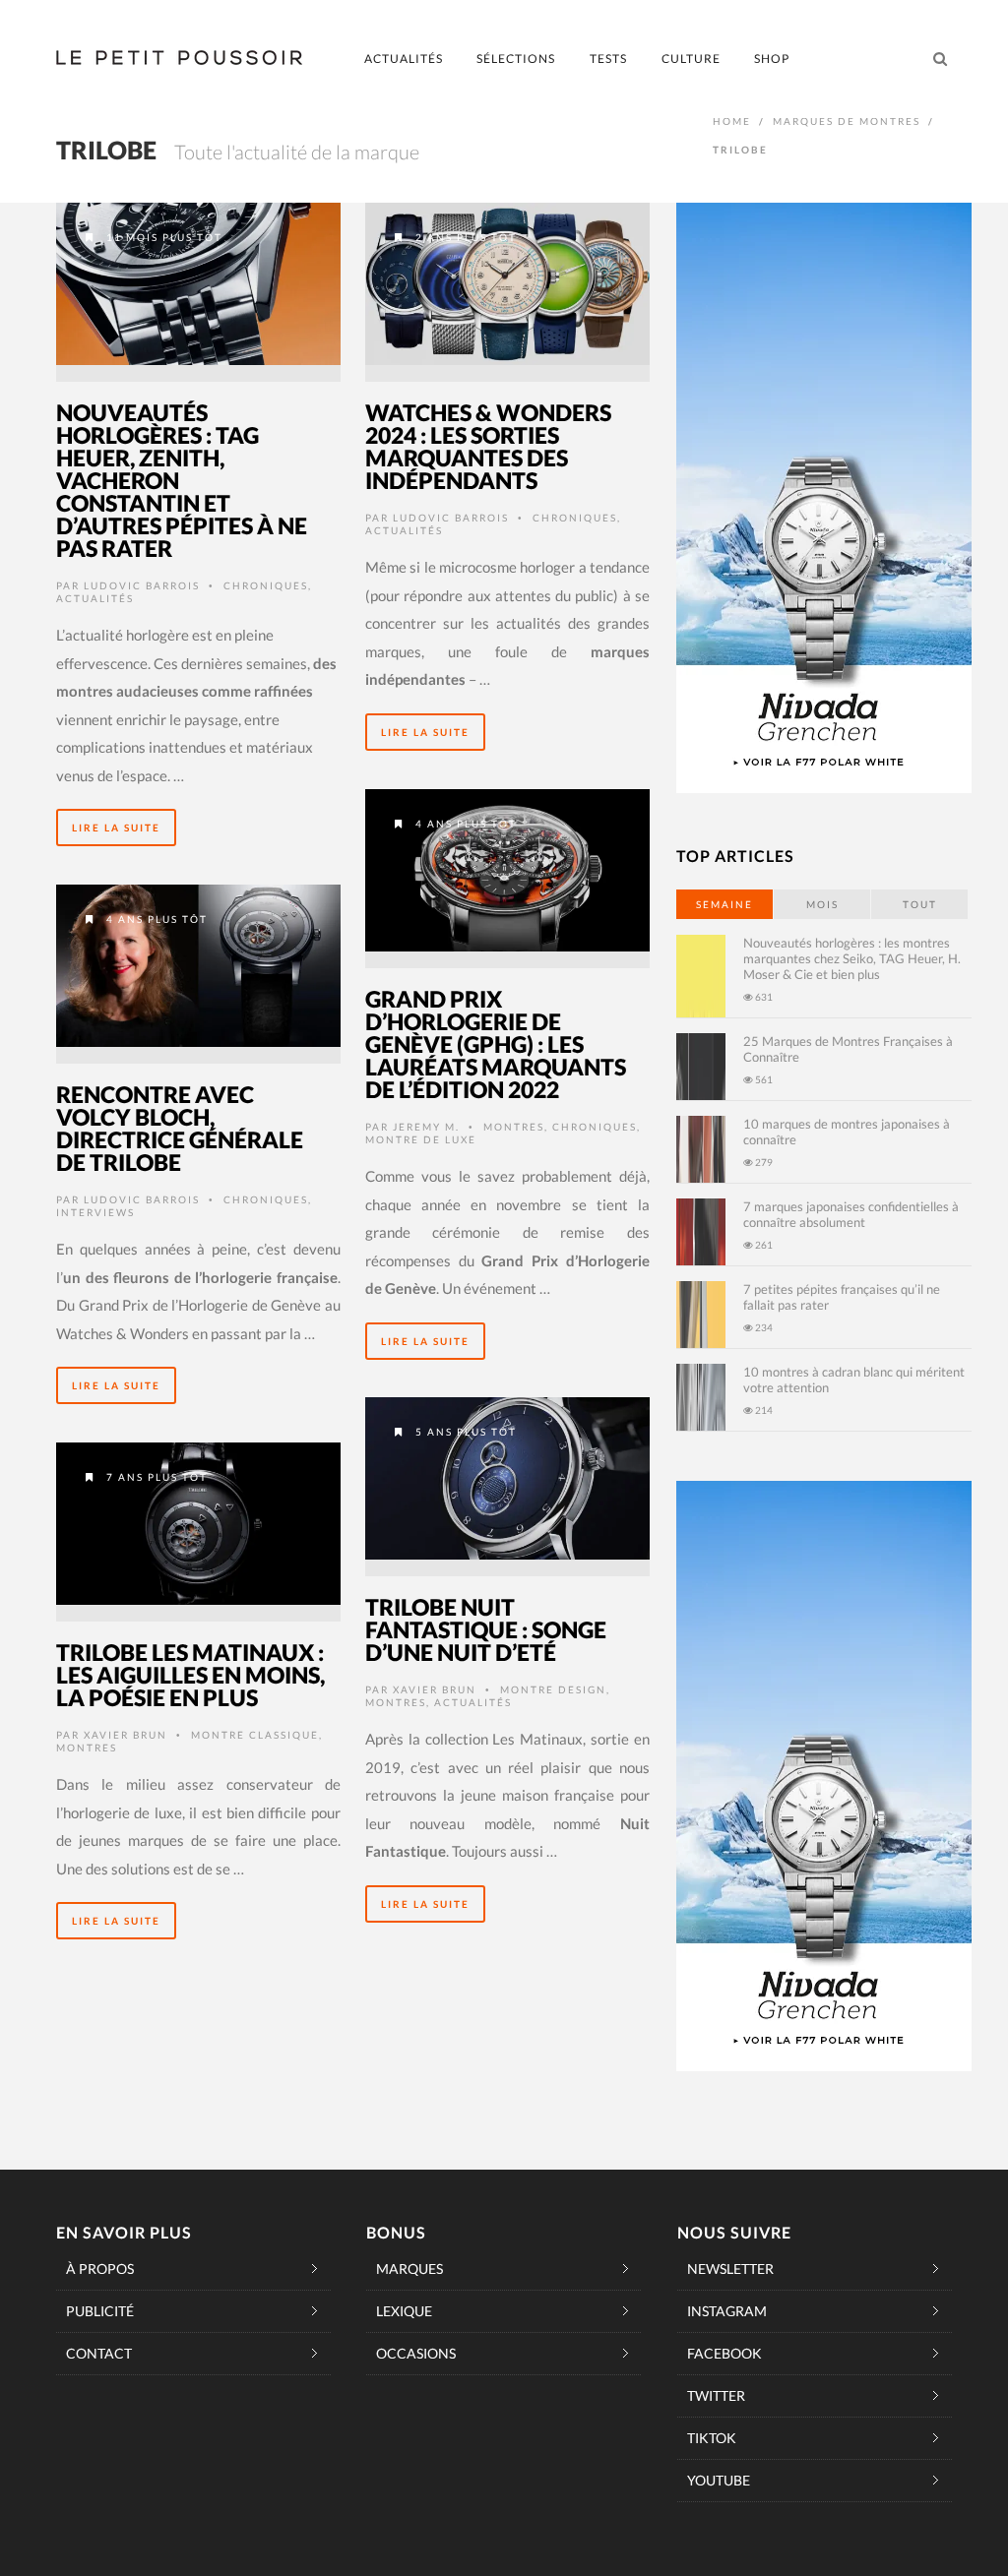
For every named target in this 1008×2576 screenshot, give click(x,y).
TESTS (608, 59)
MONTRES (514, 1127)
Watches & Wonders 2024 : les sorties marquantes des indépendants (488, 446)
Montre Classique (255, 1735)
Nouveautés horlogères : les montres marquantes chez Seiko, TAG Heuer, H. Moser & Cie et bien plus (852, 958)
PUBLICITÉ (100, 2311)
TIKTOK (712, 2438)
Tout (920, 904)
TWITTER (716, 2395)
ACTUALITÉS (404, 59)
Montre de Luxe (421, 1139)
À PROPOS (100, 2269)
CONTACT (99, 2353)
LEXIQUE (404, 2311)
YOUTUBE (719, 2480)
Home (732, 121)
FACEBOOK (724, 2353)
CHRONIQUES (266, 585)
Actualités (95, 598)
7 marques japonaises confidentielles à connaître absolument (851, 1214)
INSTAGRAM (727, 2311)
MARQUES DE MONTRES (847, 121)
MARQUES (409, 2269)
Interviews (95, 1212)
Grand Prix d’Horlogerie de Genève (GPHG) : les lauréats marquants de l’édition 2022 (496, 1044)
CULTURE (691, 59)
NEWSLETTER (730, 2269)
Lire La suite (116, 828)
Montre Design (553, 1689)
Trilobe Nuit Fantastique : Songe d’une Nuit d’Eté (486, 1629)
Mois (822, 904)
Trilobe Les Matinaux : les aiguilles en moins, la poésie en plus (190, 1675)
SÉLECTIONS (516, 59)
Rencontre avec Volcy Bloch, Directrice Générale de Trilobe (180, 1128)
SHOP (772, 59)
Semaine (724, 904)
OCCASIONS (416, 2353)
